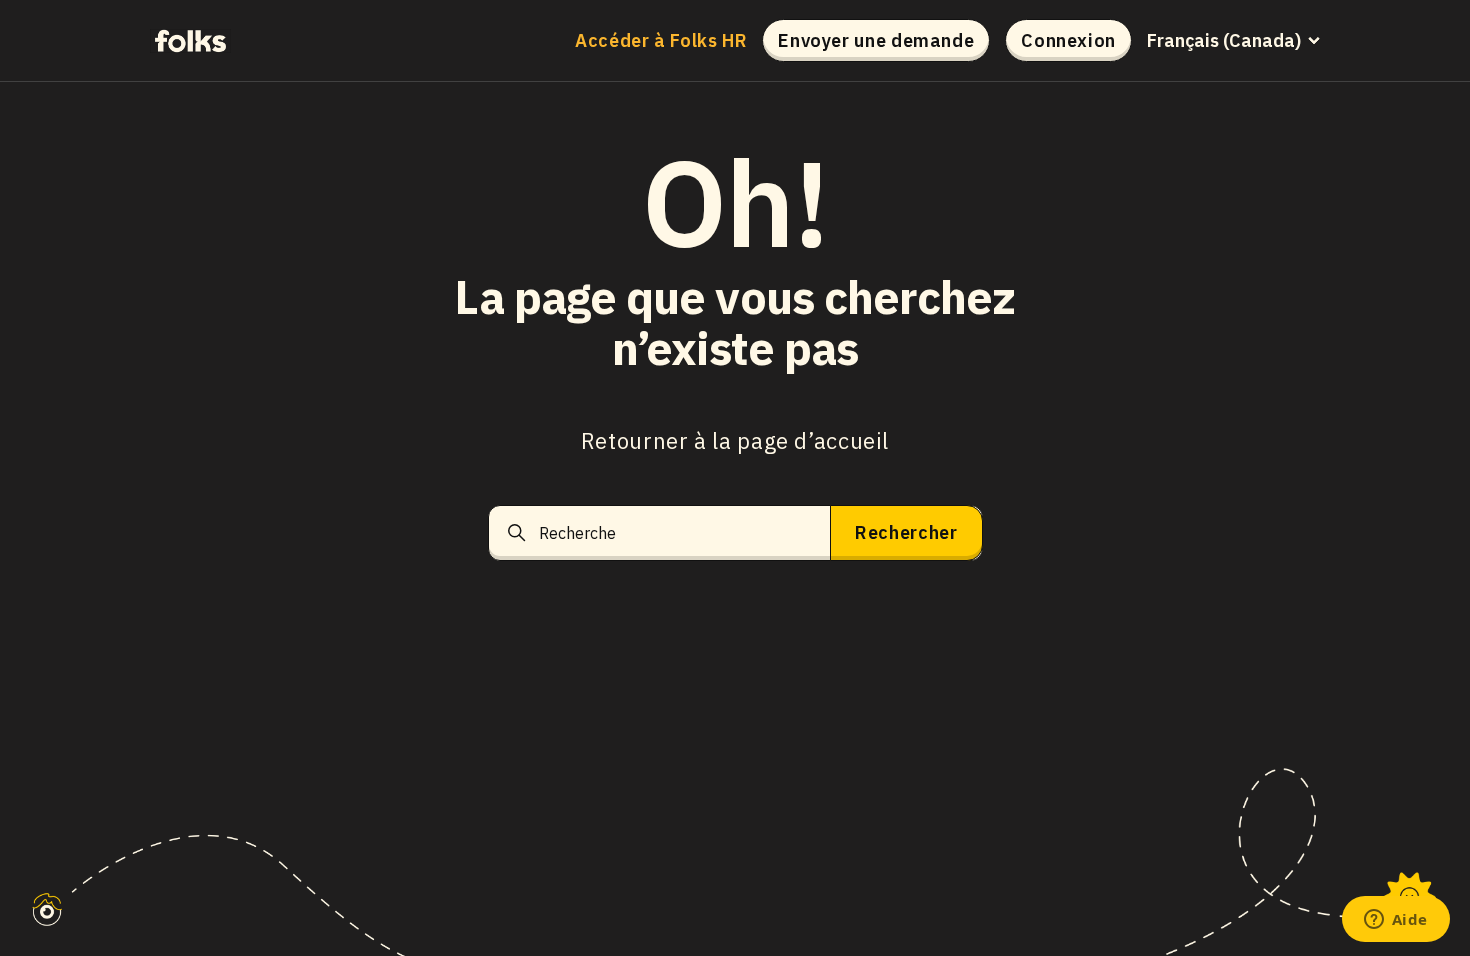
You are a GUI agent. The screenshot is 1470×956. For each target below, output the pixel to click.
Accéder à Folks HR (661, 41)
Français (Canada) (1224, 41)
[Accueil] (190, 40)
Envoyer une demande (876, 40)
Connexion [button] (1068, 40)
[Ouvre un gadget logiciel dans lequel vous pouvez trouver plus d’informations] (1395, 921)
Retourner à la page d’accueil (735, 441)
